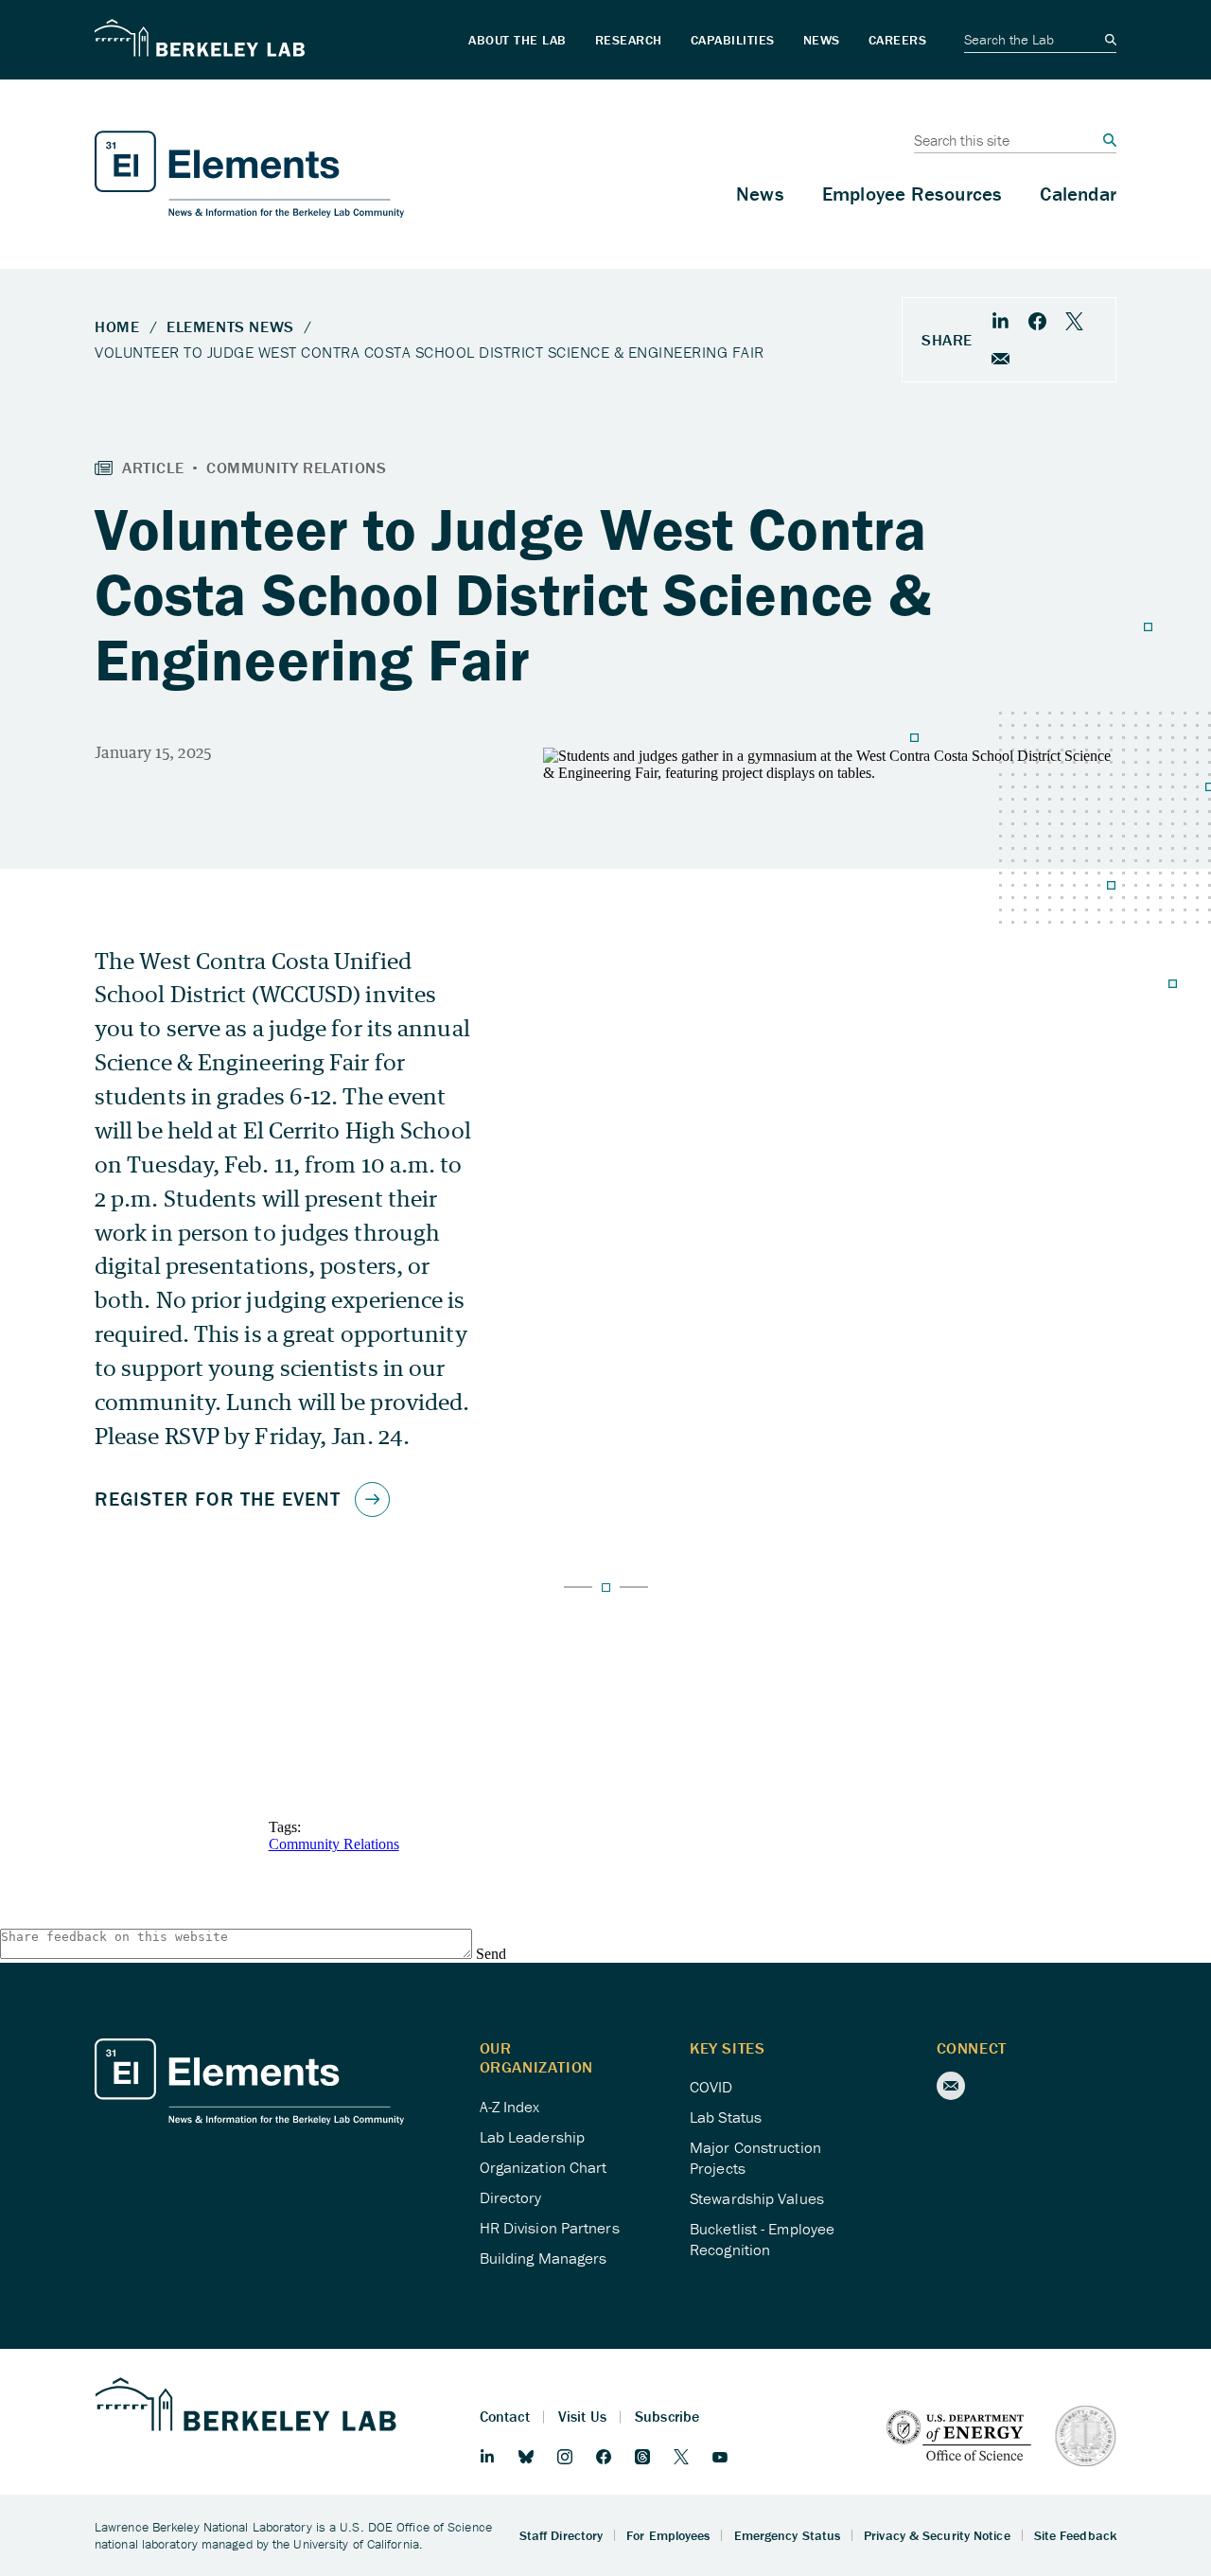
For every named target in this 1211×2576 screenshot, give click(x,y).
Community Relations (334, 1844)
